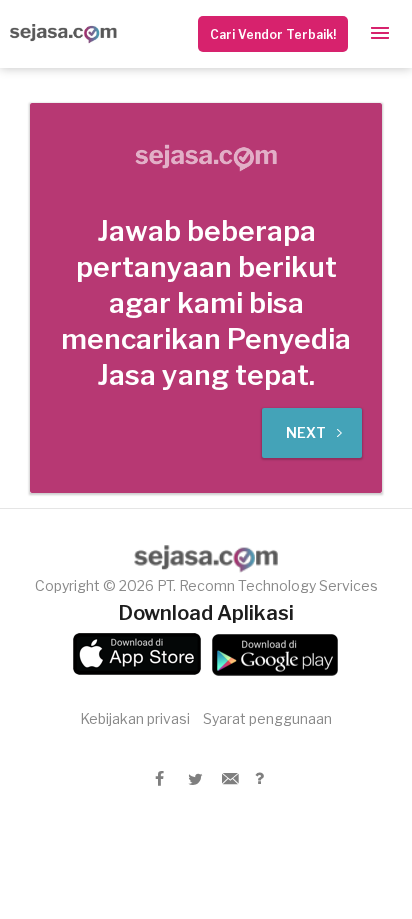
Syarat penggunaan (267, 718)
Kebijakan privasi (135, 718)
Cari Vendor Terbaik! (273, 34)
